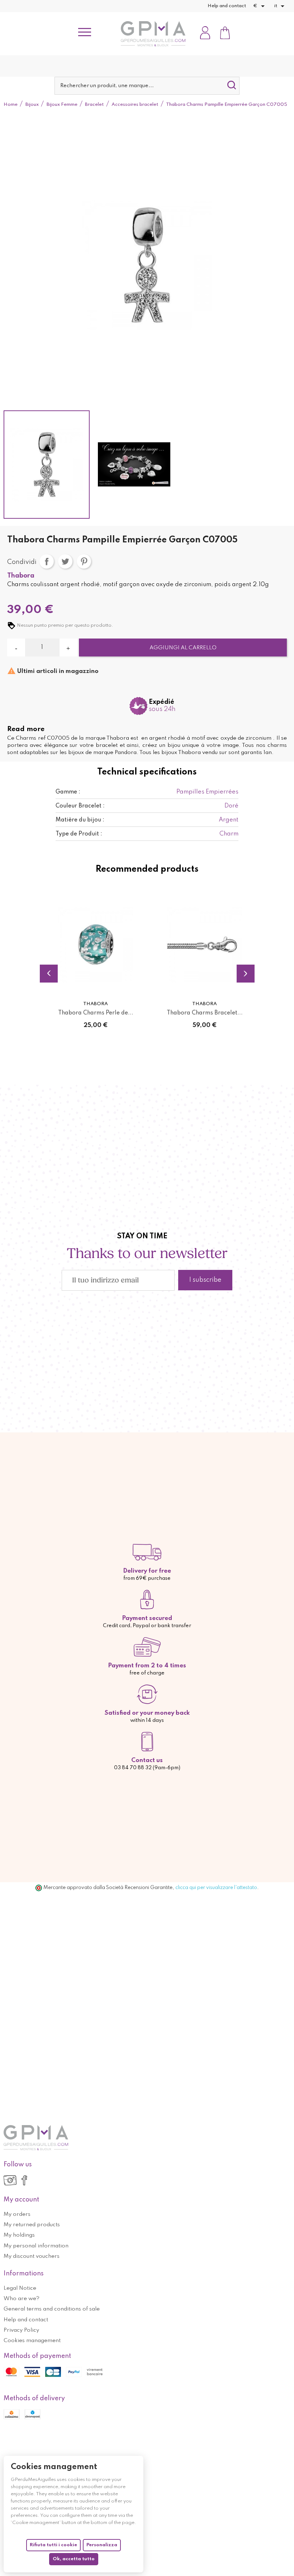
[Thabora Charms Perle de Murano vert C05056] (96, 945)
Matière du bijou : (80, 820)
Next (246, 974)
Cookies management (32, 2341)
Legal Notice (20, 2288)
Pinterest (84, 561)
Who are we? (22, 2299)
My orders (17, 2214)
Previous (49, 974)
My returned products (32, 2225)
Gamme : (68, 792)
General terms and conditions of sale (52, 2309)
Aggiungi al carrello (183, 648)
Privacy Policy (21, 2330)
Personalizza (102, 2545)
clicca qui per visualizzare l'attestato (216, 1888)
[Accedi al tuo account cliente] (205, 34)
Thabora (21, 576)
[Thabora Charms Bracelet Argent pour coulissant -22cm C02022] (205, 945)
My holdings (19, 2235)
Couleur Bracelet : (80, 806)
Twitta (65, 561)
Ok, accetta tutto (74, 2559)
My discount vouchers (32, 2256)
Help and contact (227, 6)
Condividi (47, 561)
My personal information (36, 2246)
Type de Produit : (79, 834)
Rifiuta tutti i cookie (53, 2545)
